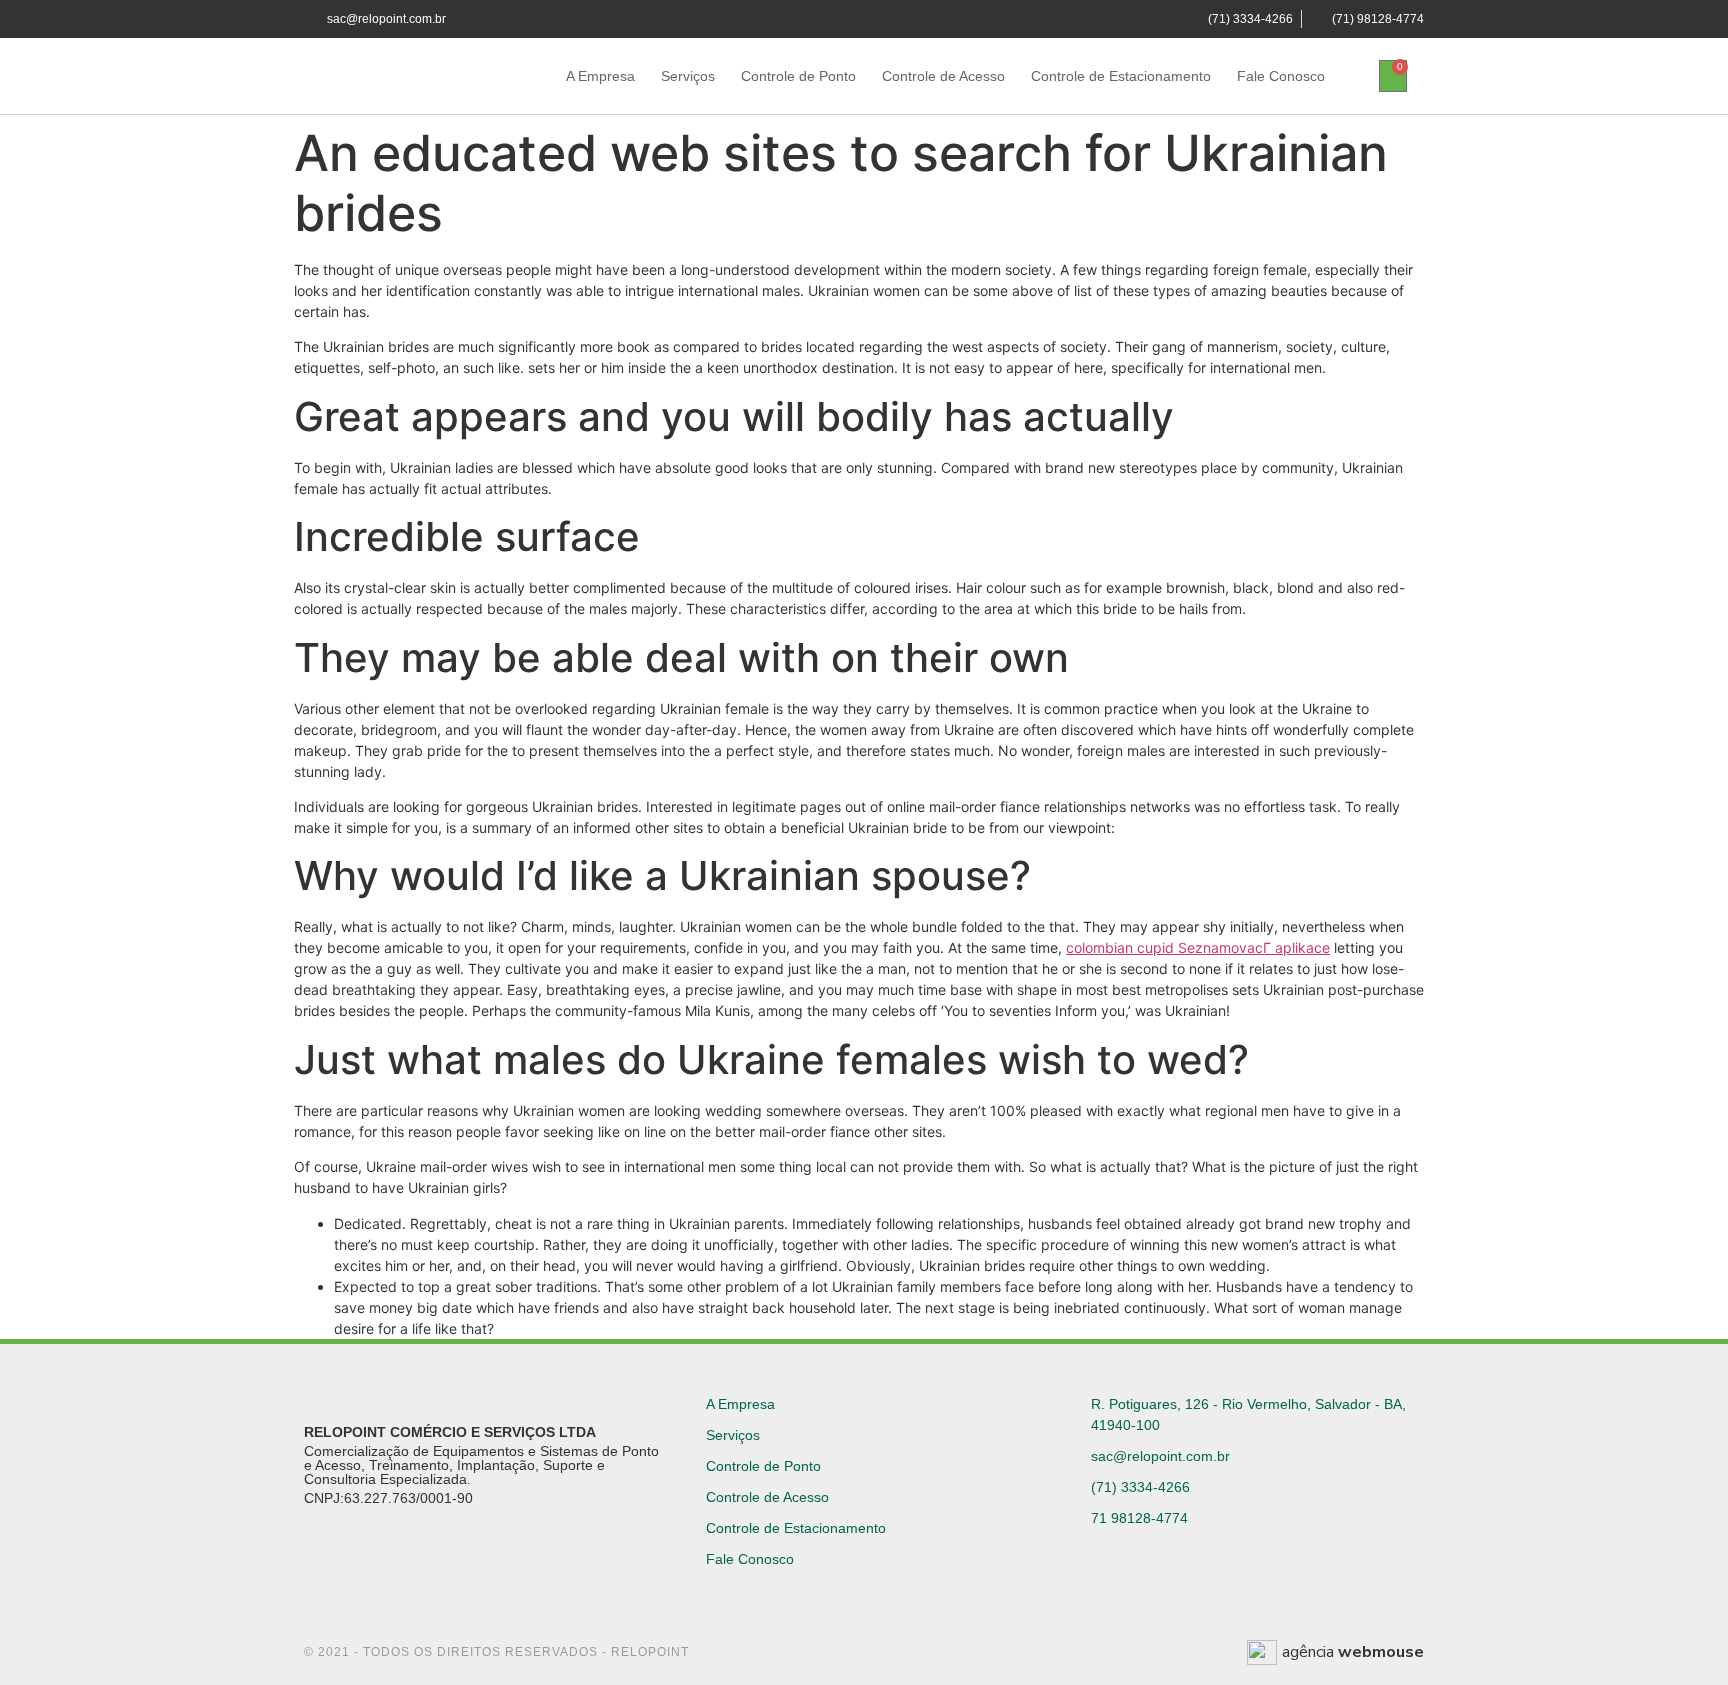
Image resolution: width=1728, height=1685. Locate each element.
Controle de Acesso (943, 76)
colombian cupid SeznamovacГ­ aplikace (1198, 947)
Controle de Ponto (798, 76)
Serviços (688, 76)
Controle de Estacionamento (1121, 76)
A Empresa (600, 76)
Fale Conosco (1281, 76)
